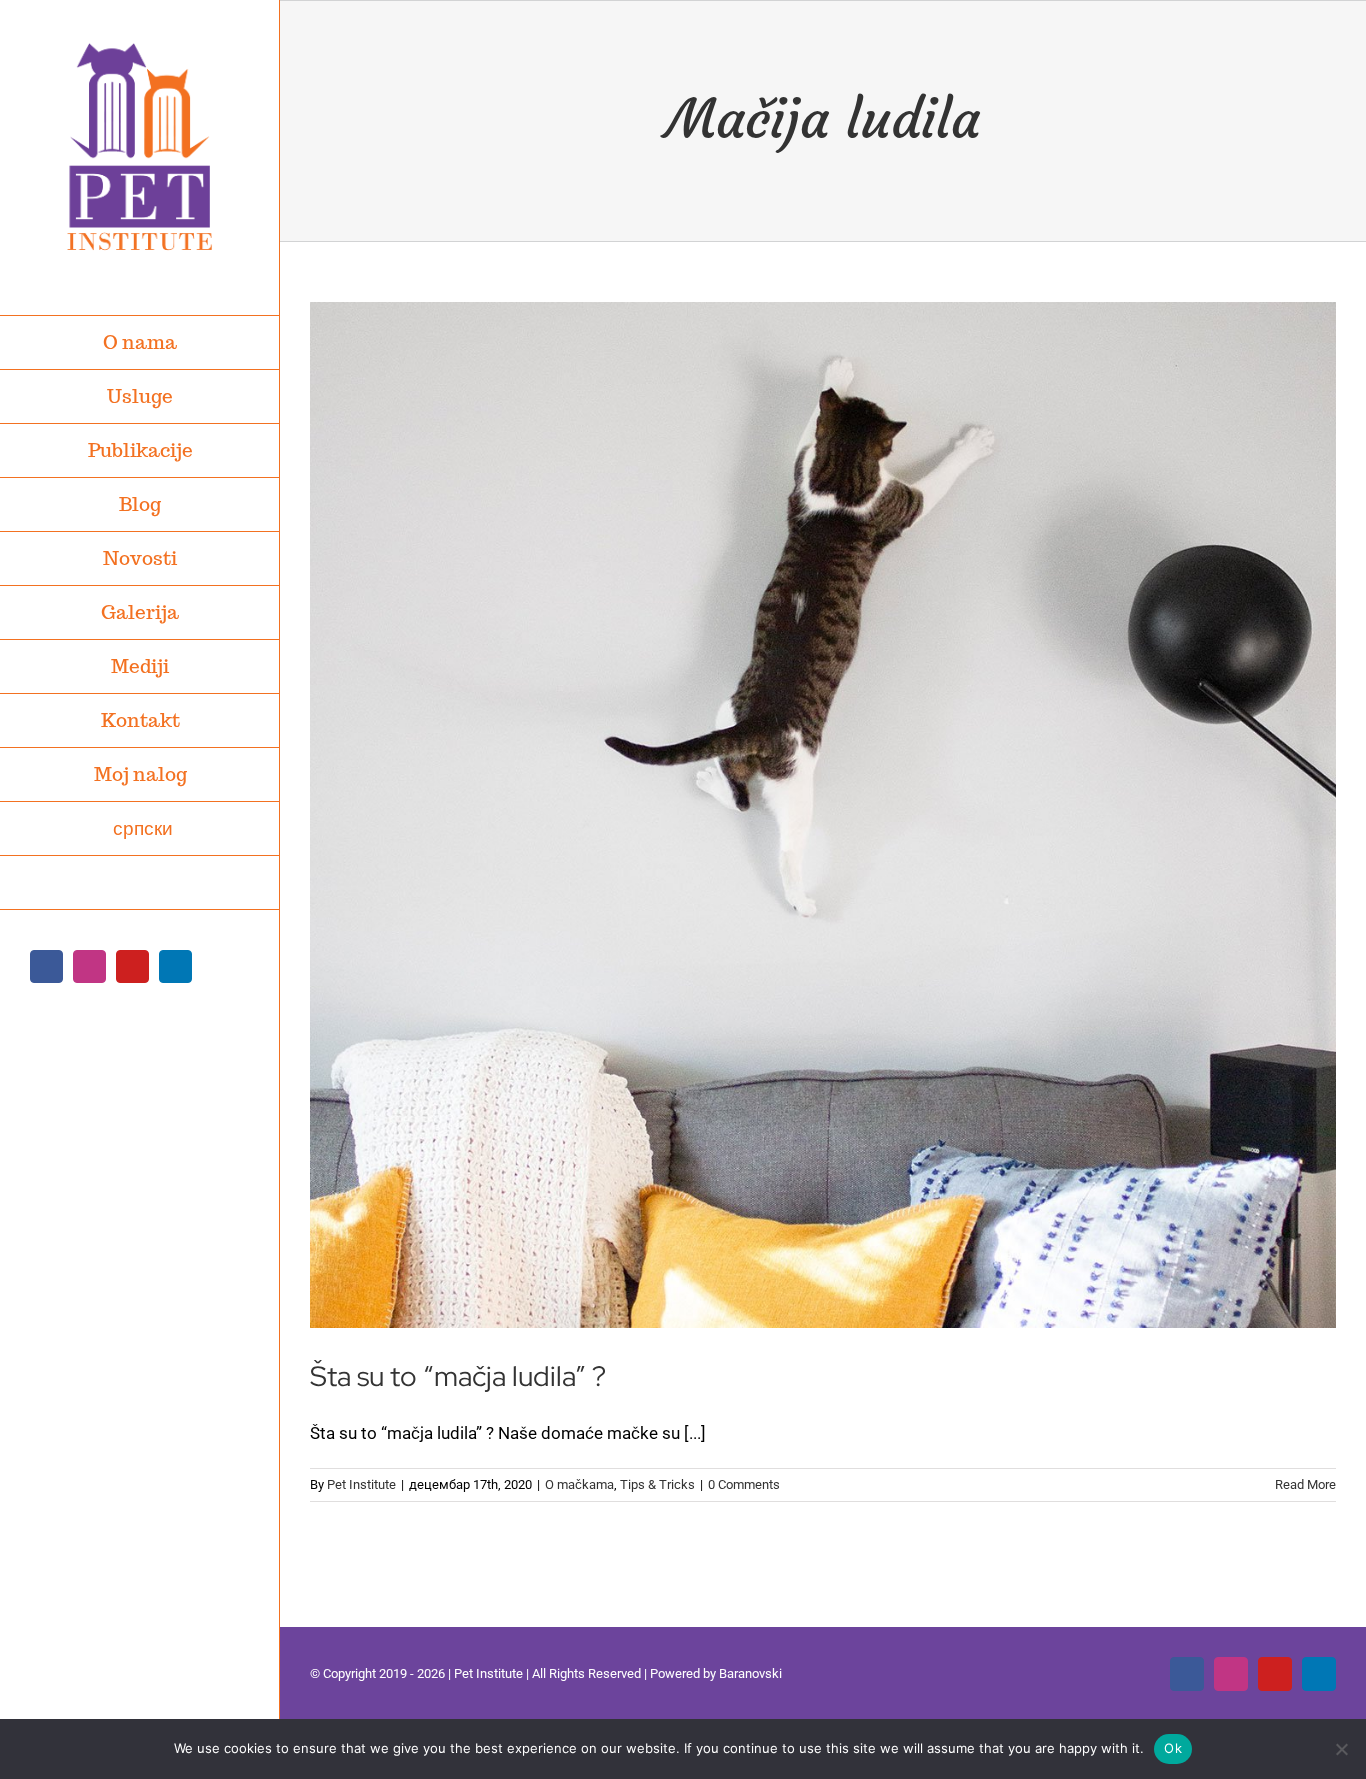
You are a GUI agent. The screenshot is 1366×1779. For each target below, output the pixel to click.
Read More (1305, 1484)
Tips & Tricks (657, 1484)
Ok (1173, 1748)
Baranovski (750, 1673)
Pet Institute (361, 1484)
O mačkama (579, 1484)
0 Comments (744, 1484)
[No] (1341, 1749)
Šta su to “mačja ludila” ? (458, 1376)
